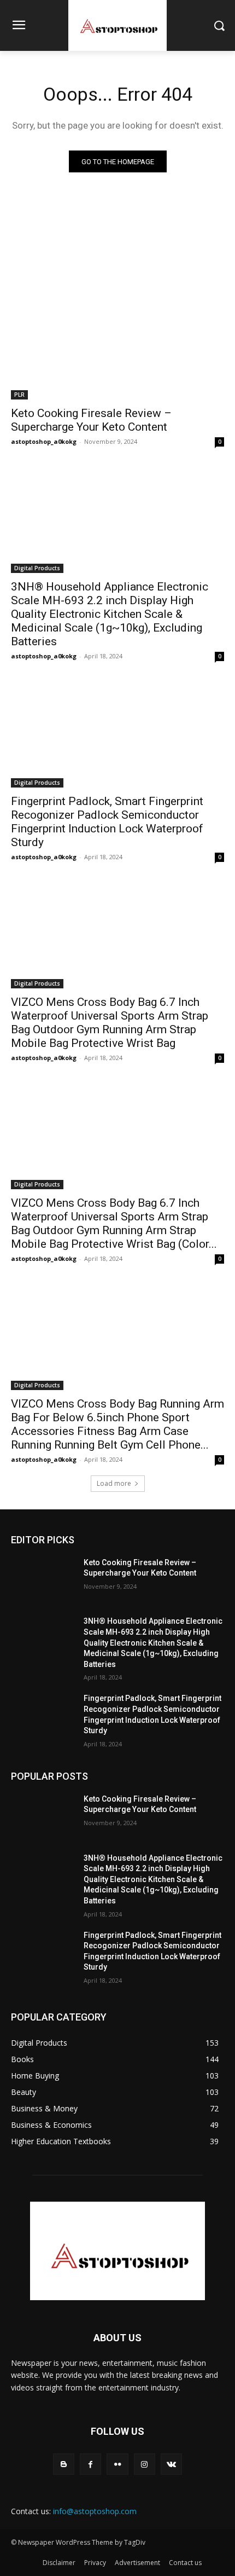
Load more (114, 1483)
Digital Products (37, 568)
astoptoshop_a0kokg (44, 441)
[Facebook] (90, 2464)
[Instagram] (145, 2464)
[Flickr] (117, 2464)
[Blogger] (64, 2464)
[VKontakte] (171, 2464)
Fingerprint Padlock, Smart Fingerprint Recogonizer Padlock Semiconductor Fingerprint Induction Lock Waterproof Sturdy (107, 822)
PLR (19, 395)
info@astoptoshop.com (95, 2511)
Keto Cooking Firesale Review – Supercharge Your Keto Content (91, 420)
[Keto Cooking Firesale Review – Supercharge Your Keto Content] (117, 346)
